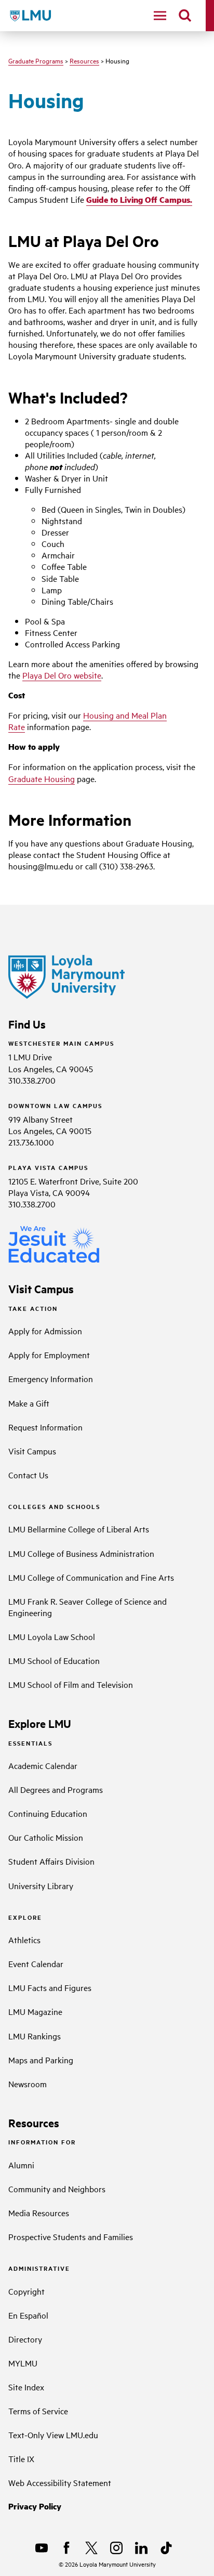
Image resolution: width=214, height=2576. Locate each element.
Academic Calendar (43, 1765)
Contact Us (28, 1475)
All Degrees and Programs (56, 1789)
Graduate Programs (36, 60)
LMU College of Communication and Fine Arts (91, 1577)
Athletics (24, 1940)
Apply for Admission (45, 1331)
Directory (25, 2339)
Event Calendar (36, 1963)
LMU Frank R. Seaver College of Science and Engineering (88, 1607)
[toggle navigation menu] (160, 16)
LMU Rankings (35, 2036)
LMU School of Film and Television (71, 1684)
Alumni (21, 2165)
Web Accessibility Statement (60, 2482)
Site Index (26, 2387)
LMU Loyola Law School (52, 1636)
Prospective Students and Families (71, 2236)
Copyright (26, 2291)
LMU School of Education (54, 1660)
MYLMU (23, 2363)
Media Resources (39, 2213)
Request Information (45, 1427)
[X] (91, 2548)
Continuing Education (48, 1813)
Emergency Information (51, 1378)
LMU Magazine (35, 2011)
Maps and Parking (41, 2060)
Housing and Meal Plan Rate (88, 721)
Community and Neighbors (57, 2189)
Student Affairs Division (51, 1861)
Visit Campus (32, 1451)
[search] (185, 16)
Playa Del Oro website (62, 675)
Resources (84, 60)
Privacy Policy (35, 2506)
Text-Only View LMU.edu (53, 2435)
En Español (28, 2315)
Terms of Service (38, 2411)
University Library (41, 1885)
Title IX (21, 2458)
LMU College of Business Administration (81, 1553)
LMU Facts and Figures (50, 1987)
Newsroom (28, 2084)
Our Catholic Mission (46, 1837)
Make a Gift (29, 1403)
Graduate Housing (42, 778)
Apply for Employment (49, 1355)
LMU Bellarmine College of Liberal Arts (79, 1529)
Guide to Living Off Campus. (139, 199)
